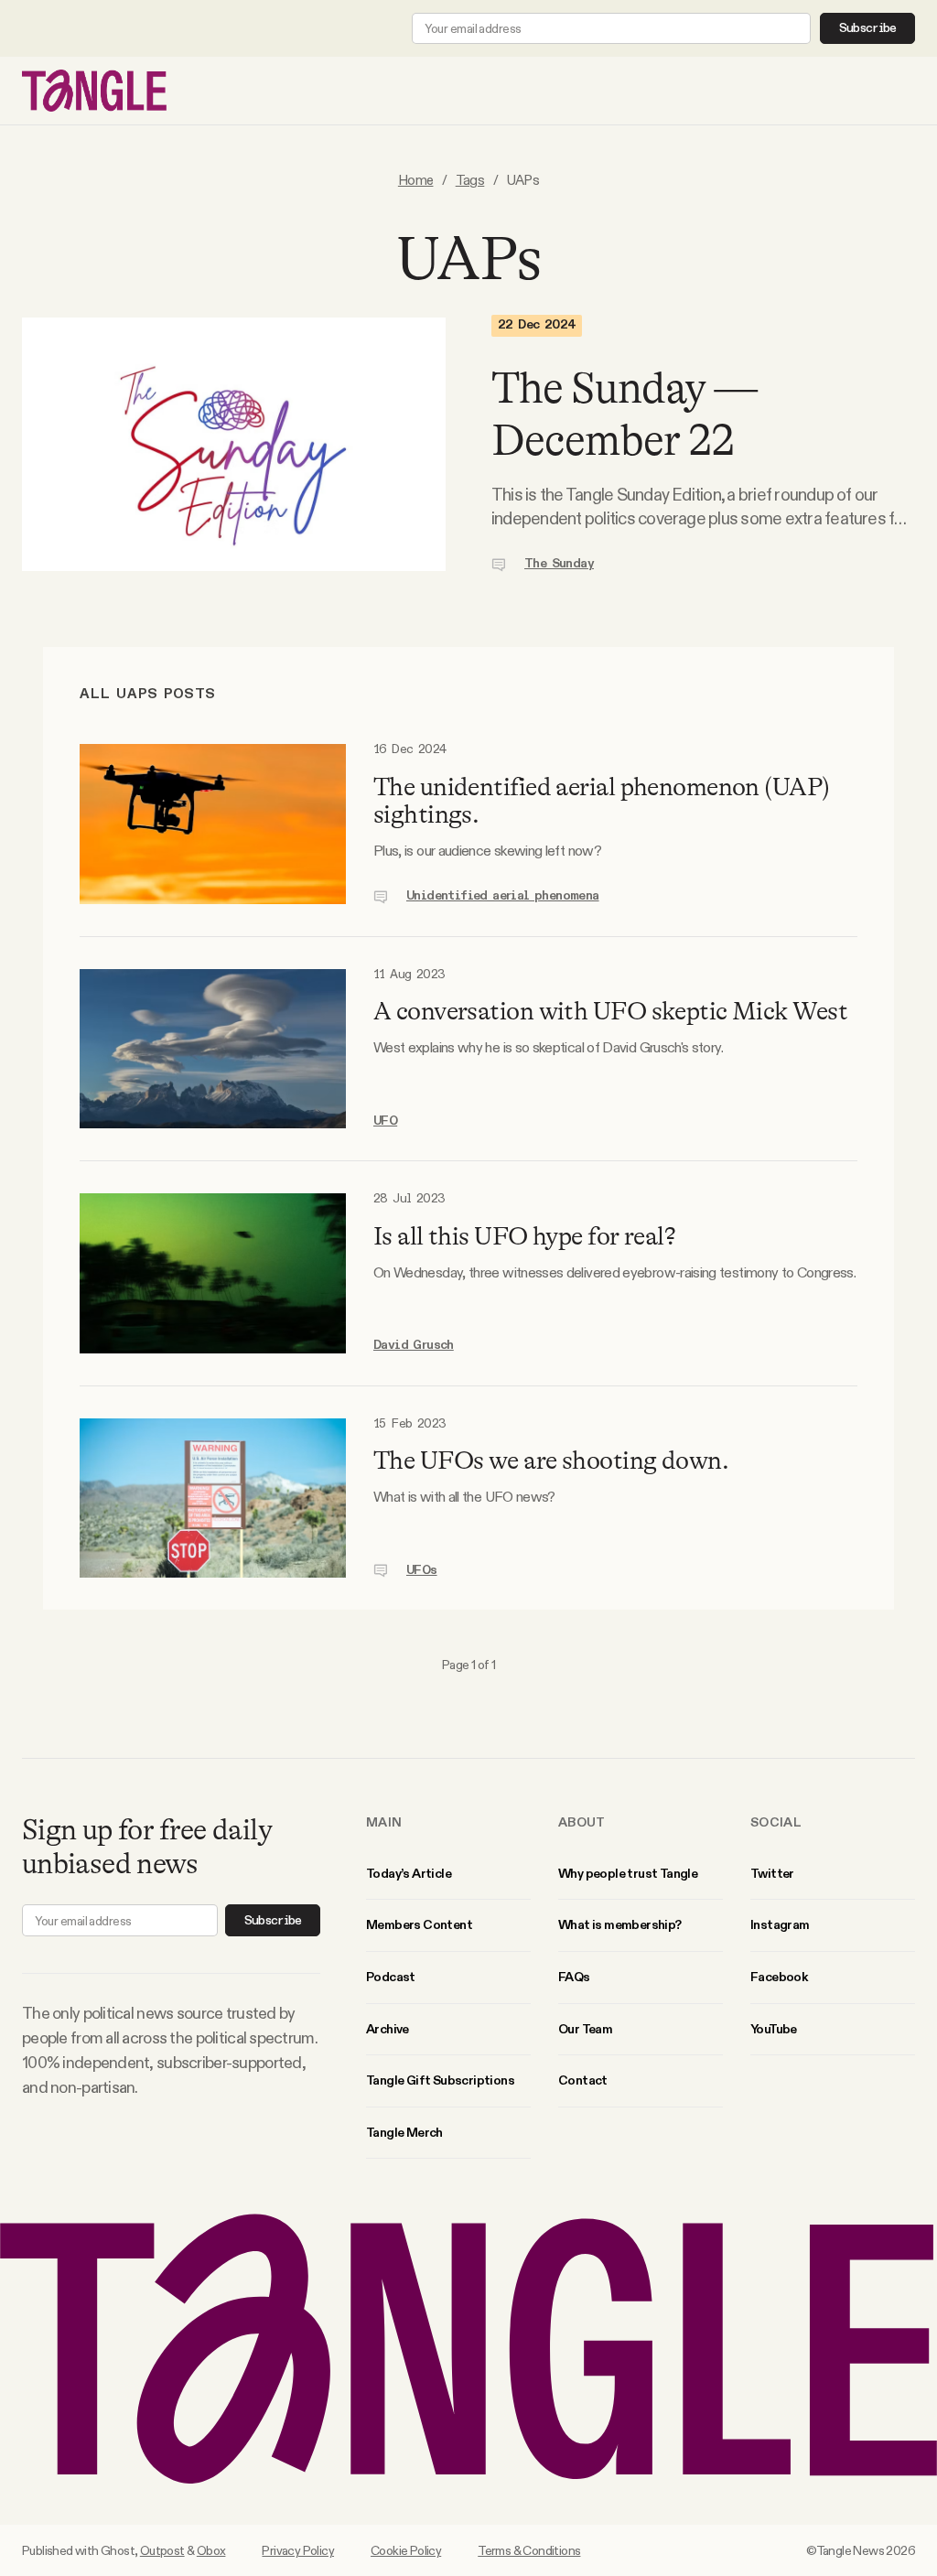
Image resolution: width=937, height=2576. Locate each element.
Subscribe (868, 28)
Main (384, 1822)
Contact (583, 2080)
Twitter (772, 1873)
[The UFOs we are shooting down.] (213, 1498)
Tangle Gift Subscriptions (440, 2080)
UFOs (422, 1570)
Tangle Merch (404, 2132)
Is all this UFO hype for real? (524, 1236)
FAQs (574, 1977)
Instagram (780, 1924)
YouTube (774, 2029)
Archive (388, 2029)
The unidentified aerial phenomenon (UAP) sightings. (602, 801)
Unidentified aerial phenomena (503, 896)
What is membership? (620, 1924)
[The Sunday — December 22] (234, 445)
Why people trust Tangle (628, 1873)
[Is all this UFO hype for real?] (213, 1273)
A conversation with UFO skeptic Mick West (610, 1011)
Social (776, 1822)
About (582, 1822)
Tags (470, 180)
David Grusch (414, 1345)
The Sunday (559, 564)
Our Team (585, 2029)
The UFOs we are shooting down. (551, 1460)
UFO (385, 1121)
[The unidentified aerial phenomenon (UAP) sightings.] (213, 824)
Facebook (779, 1977)
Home (416, 180)
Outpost (162, 2550)
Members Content (419, 1924)
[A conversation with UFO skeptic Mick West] (213, 1049)
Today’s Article (409, 1873)
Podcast (391, 1977)
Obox (211, 2550)
